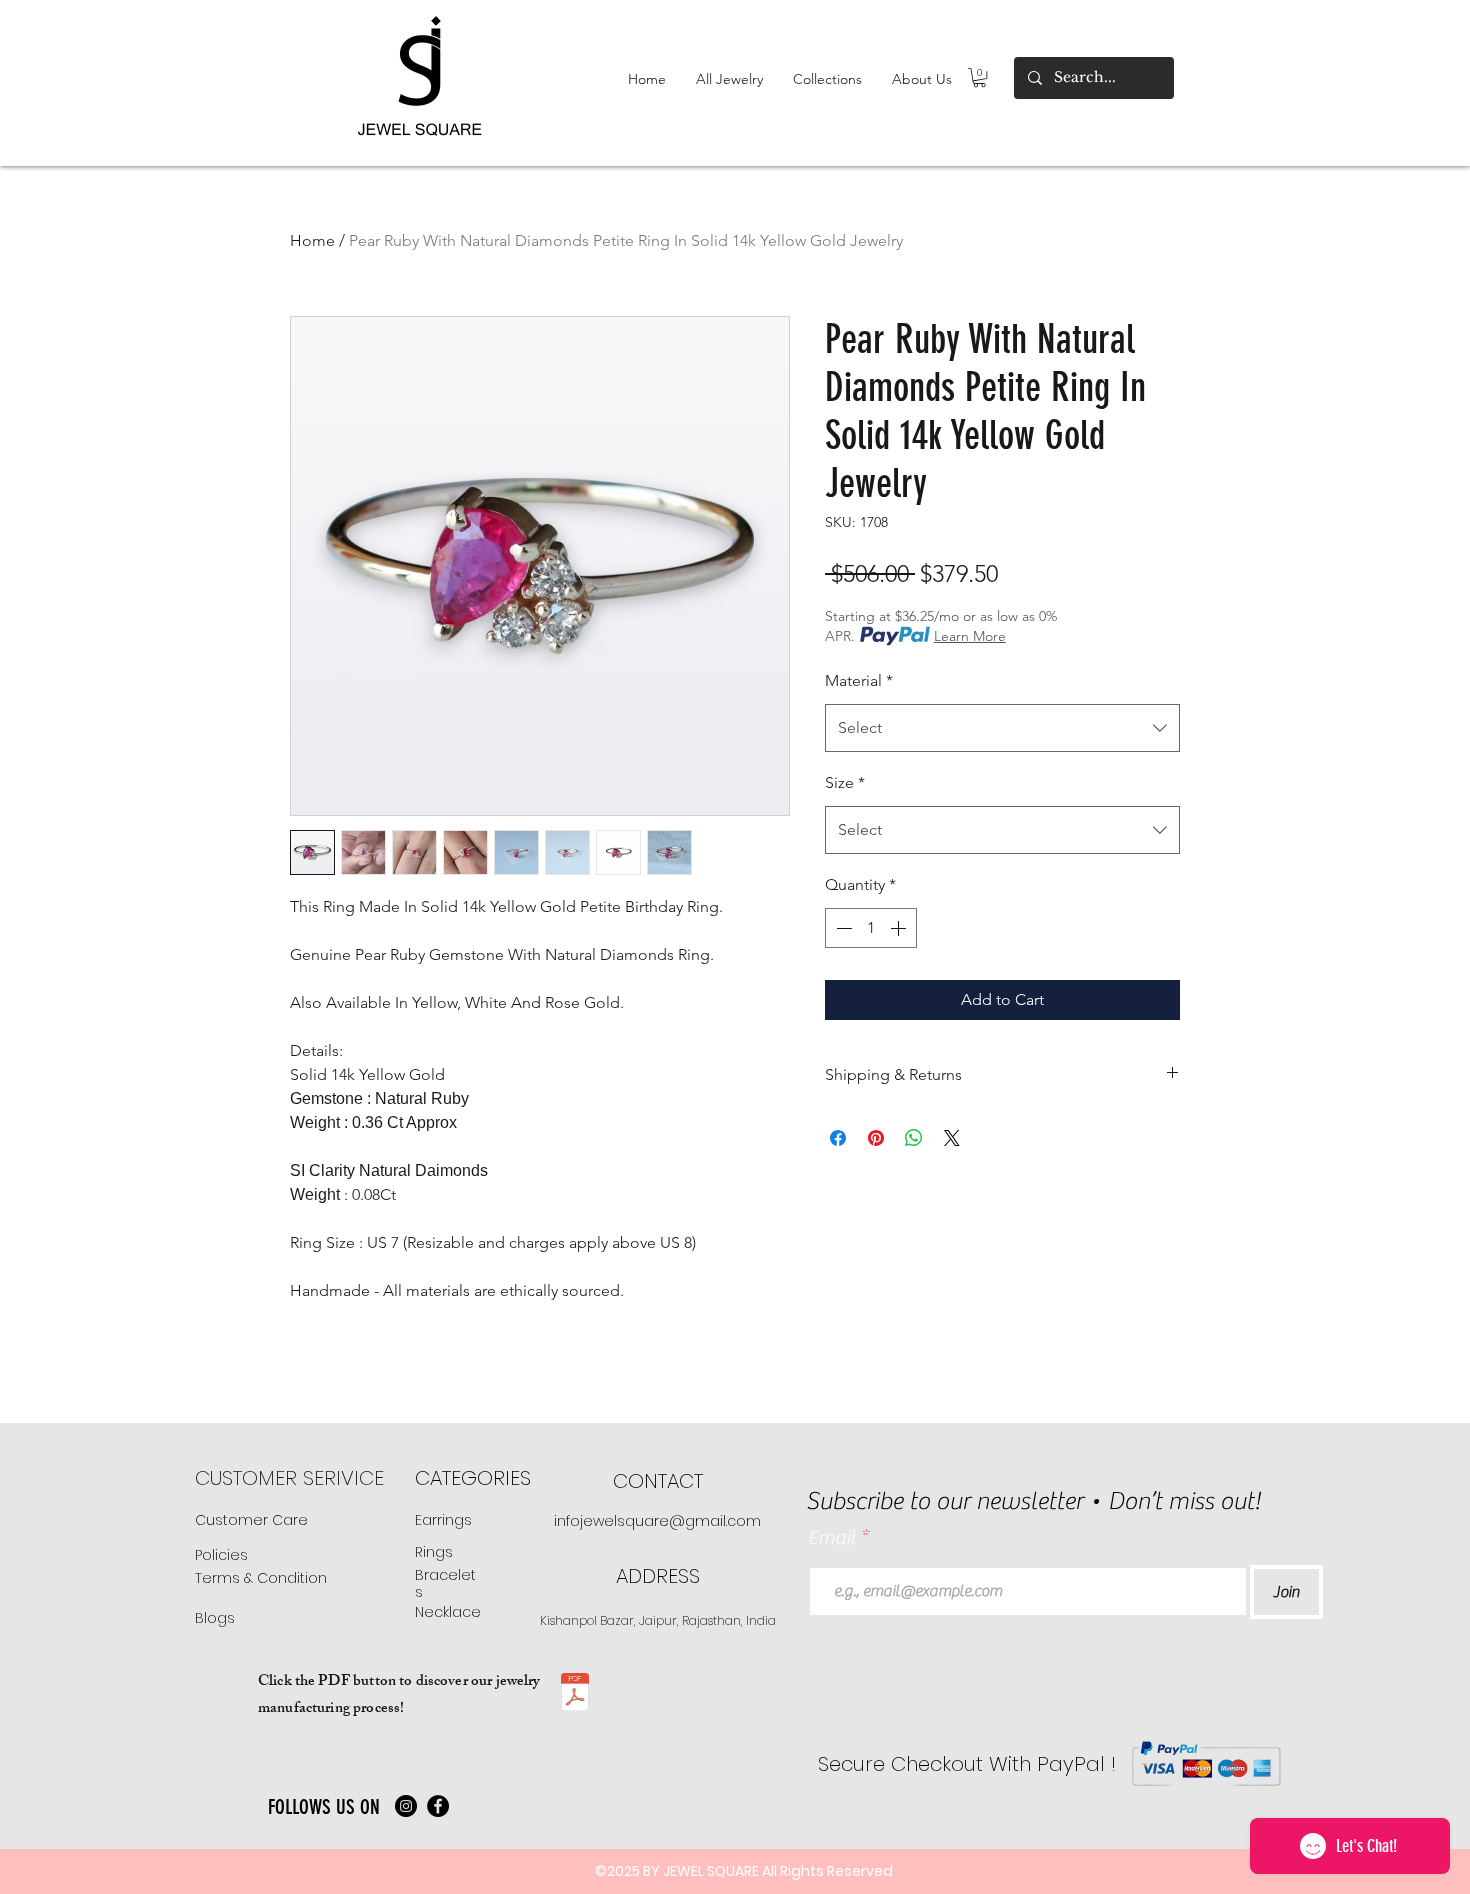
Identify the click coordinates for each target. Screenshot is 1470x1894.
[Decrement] (842, 928)
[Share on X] (952, 1138)
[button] (729, 79)
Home (312, 240)
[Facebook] (438, 1806)
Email (834, 1538)
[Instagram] (406, 1806)
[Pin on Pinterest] (876, 1138)
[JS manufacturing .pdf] (575, 1694)
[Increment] (900, 928)
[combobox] (1002, 728)
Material (859, 680)
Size (845, 782)
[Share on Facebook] (838, 1138)
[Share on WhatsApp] (914, 1138)
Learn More (970, 636)
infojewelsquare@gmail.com (657, 1521)
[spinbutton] (871, 928)
